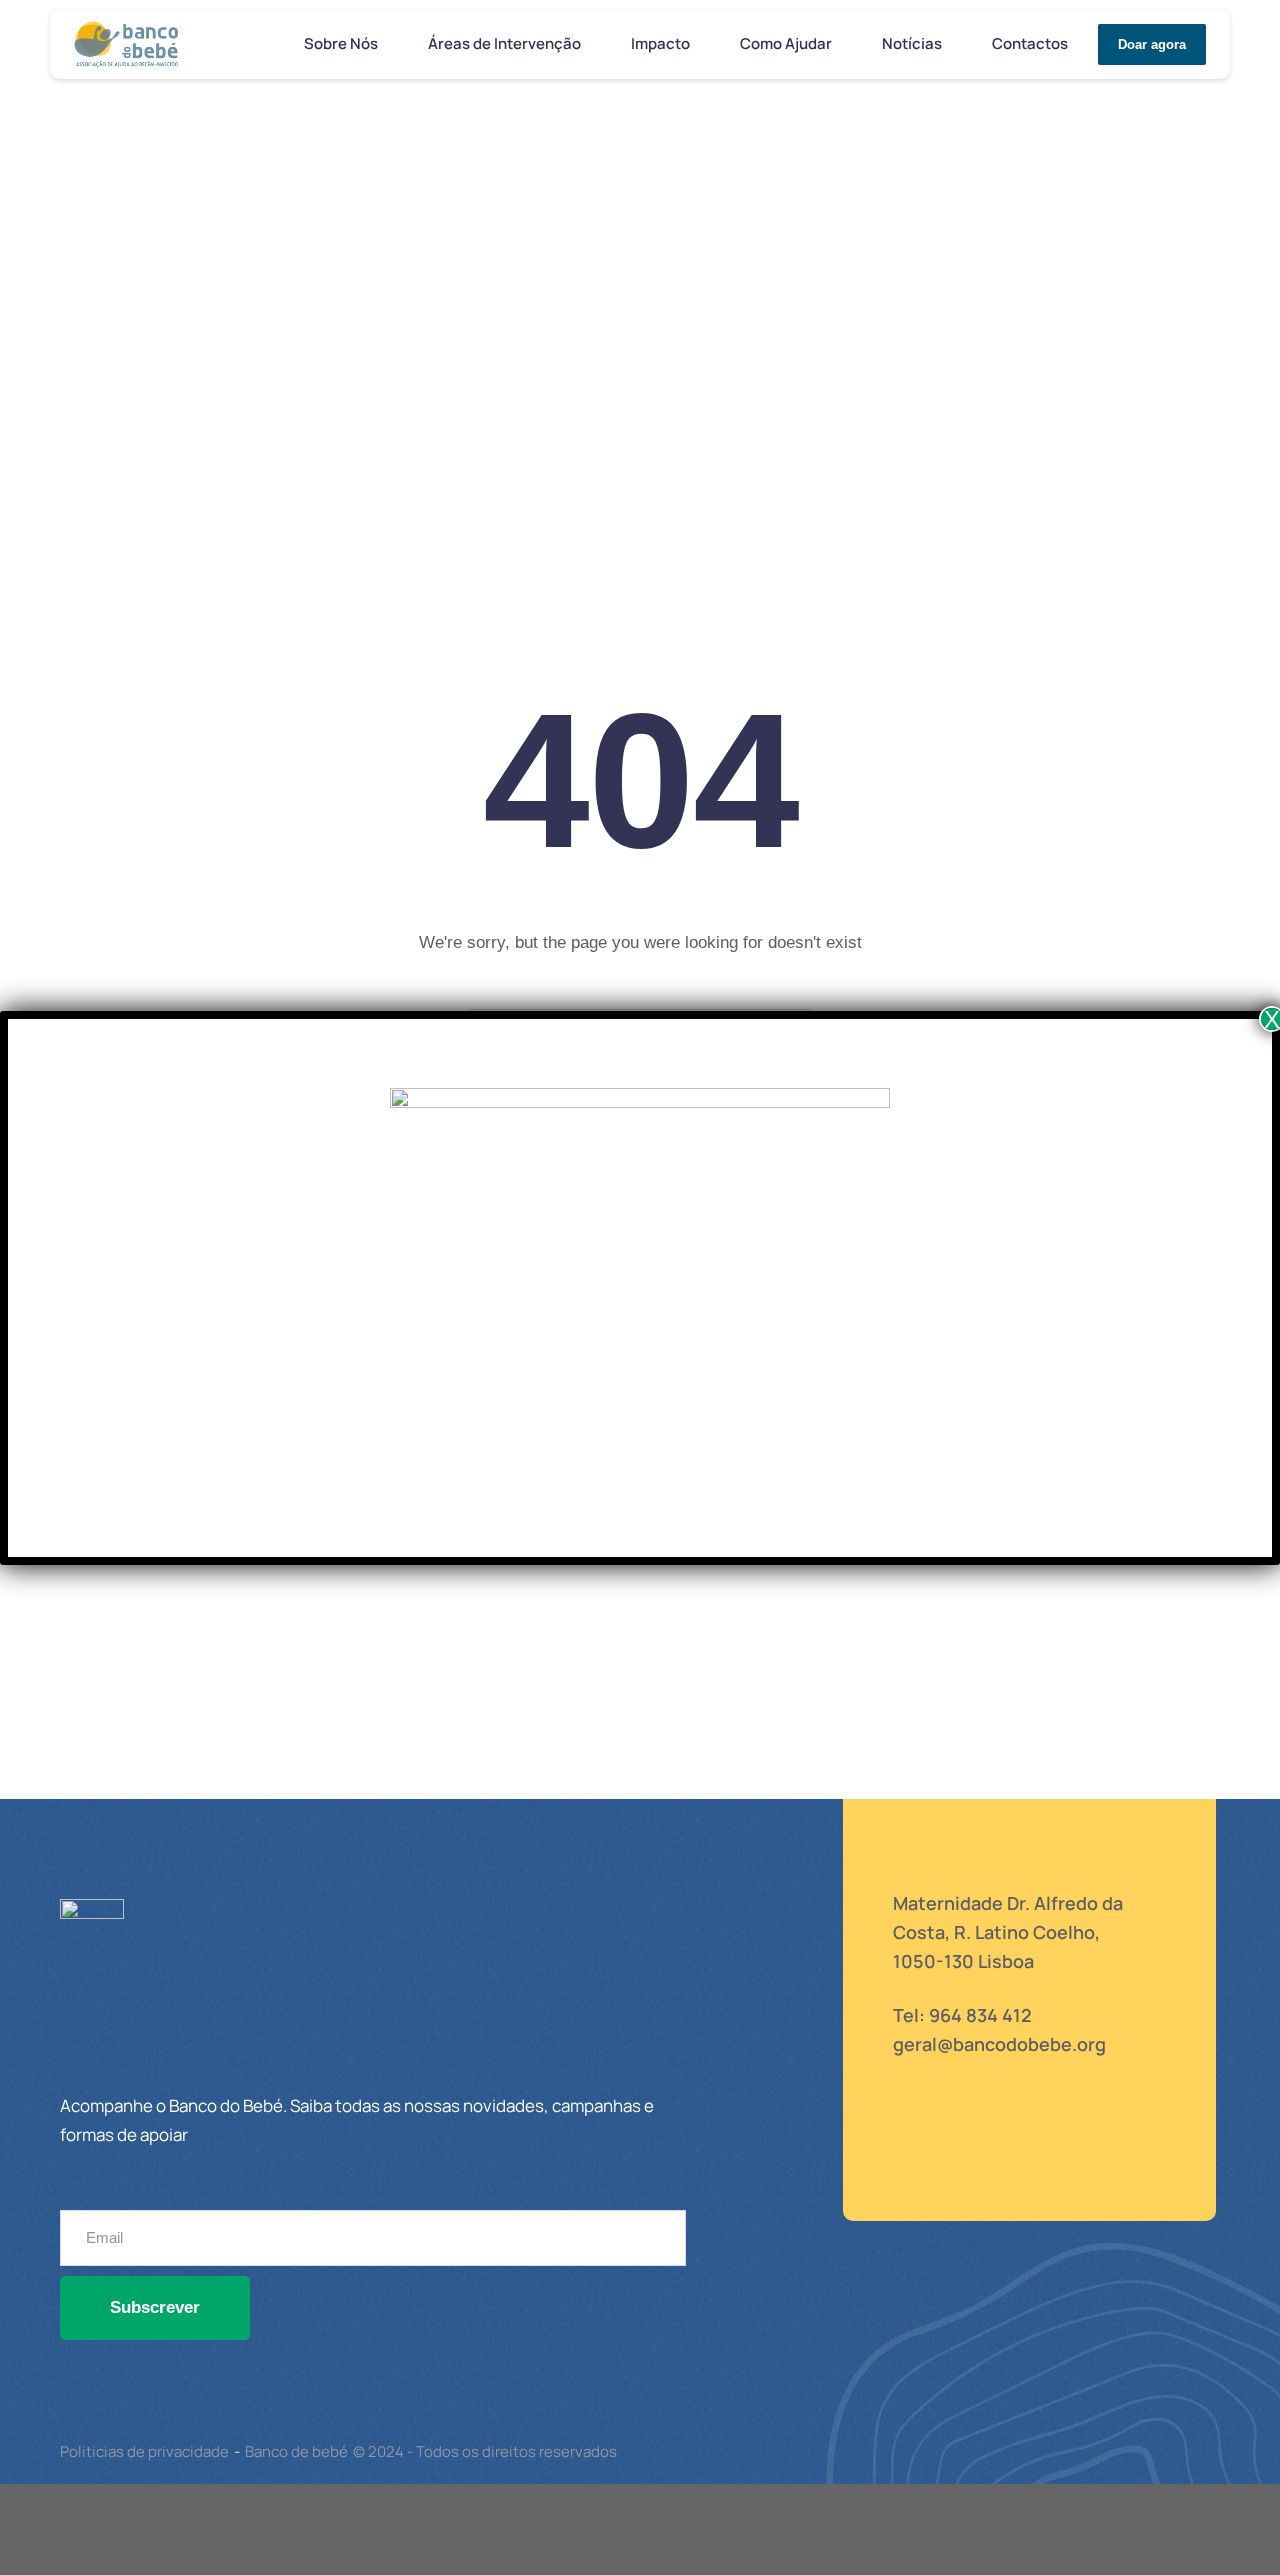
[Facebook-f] (906, 2157)
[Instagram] (958, 2157)
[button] (389, 45)
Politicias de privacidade (144, 2451)
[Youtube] (1010, 2157)
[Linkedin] (1062, 2157)
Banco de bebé (296, 2451)
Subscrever (155, 2307)
